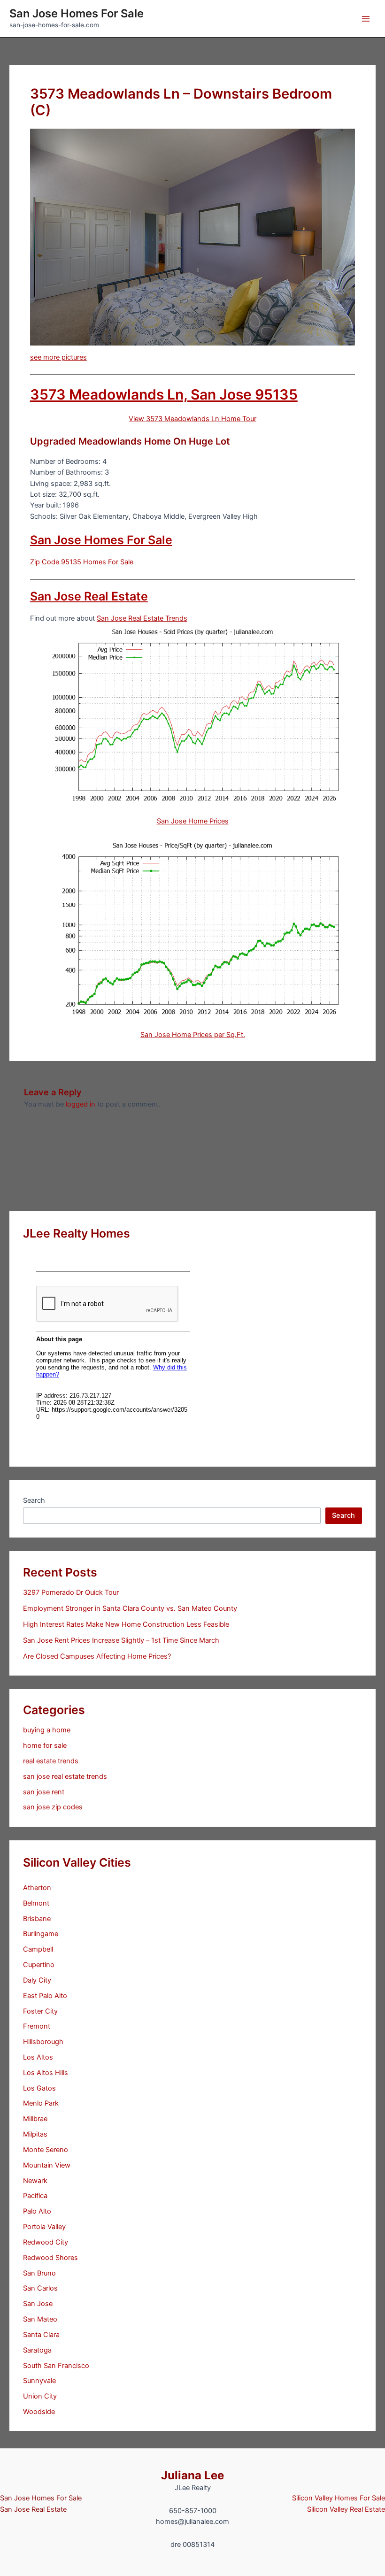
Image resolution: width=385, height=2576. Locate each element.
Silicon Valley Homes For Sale (339, 2498)
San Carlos (40, 2288)
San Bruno (39, 2273)
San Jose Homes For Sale (77, 13)
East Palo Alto (45, 1996)
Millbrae (35, 2119)
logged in (81, 1104)
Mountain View (47, 2165)
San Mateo (40, 2319)
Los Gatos (39, 2088)
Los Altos (38, 2057)
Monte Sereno (46, 2150)
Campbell (38, 1949)
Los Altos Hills (46, 2073)
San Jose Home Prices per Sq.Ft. (193, 1035)
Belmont (36, 1903)
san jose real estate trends (65, 1776)
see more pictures (58, 357)
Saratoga (37, 2350)
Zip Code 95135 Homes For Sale (82, 562)
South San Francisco (56, 2366)
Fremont (37, 2026)
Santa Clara (41, 2335)
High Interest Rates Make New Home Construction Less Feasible (126, 1624)
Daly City (37, 1980)
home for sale (45, 1746)
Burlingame (41, 1934)
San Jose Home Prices (193, 821)
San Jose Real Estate (89, 596)
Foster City (40, 2011)
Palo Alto (37, 2211)
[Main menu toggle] (366, 19)
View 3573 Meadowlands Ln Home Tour (192, 419)
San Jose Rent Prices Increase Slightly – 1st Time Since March (121, 1640)
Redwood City (46, 2242)
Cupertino (39, 1965)
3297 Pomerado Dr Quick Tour (71, 1592)
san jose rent (44, 1792)
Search (34, 1500)
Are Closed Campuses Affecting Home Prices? (97, 1656)
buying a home (47, 1730)
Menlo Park (41, 2103)
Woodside (39, 2412)
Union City (40, 2396)
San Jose (38, 2304)
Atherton (37, 1888)
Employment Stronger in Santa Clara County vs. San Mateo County (130, 1608)
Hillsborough (43, 2042)
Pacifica (35, 2196)
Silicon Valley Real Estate (346, 2509)
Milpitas (35, 2134)
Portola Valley (44, 2227)
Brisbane (37, 1919)
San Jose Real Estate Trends (142, 618)
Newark (35, 2181)
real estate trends (51, 1761)
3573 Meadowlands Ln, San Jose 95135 (164, 394)
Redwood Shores (50, 2258)
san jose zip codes (53, 1807)
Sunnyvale (39, 2381)
